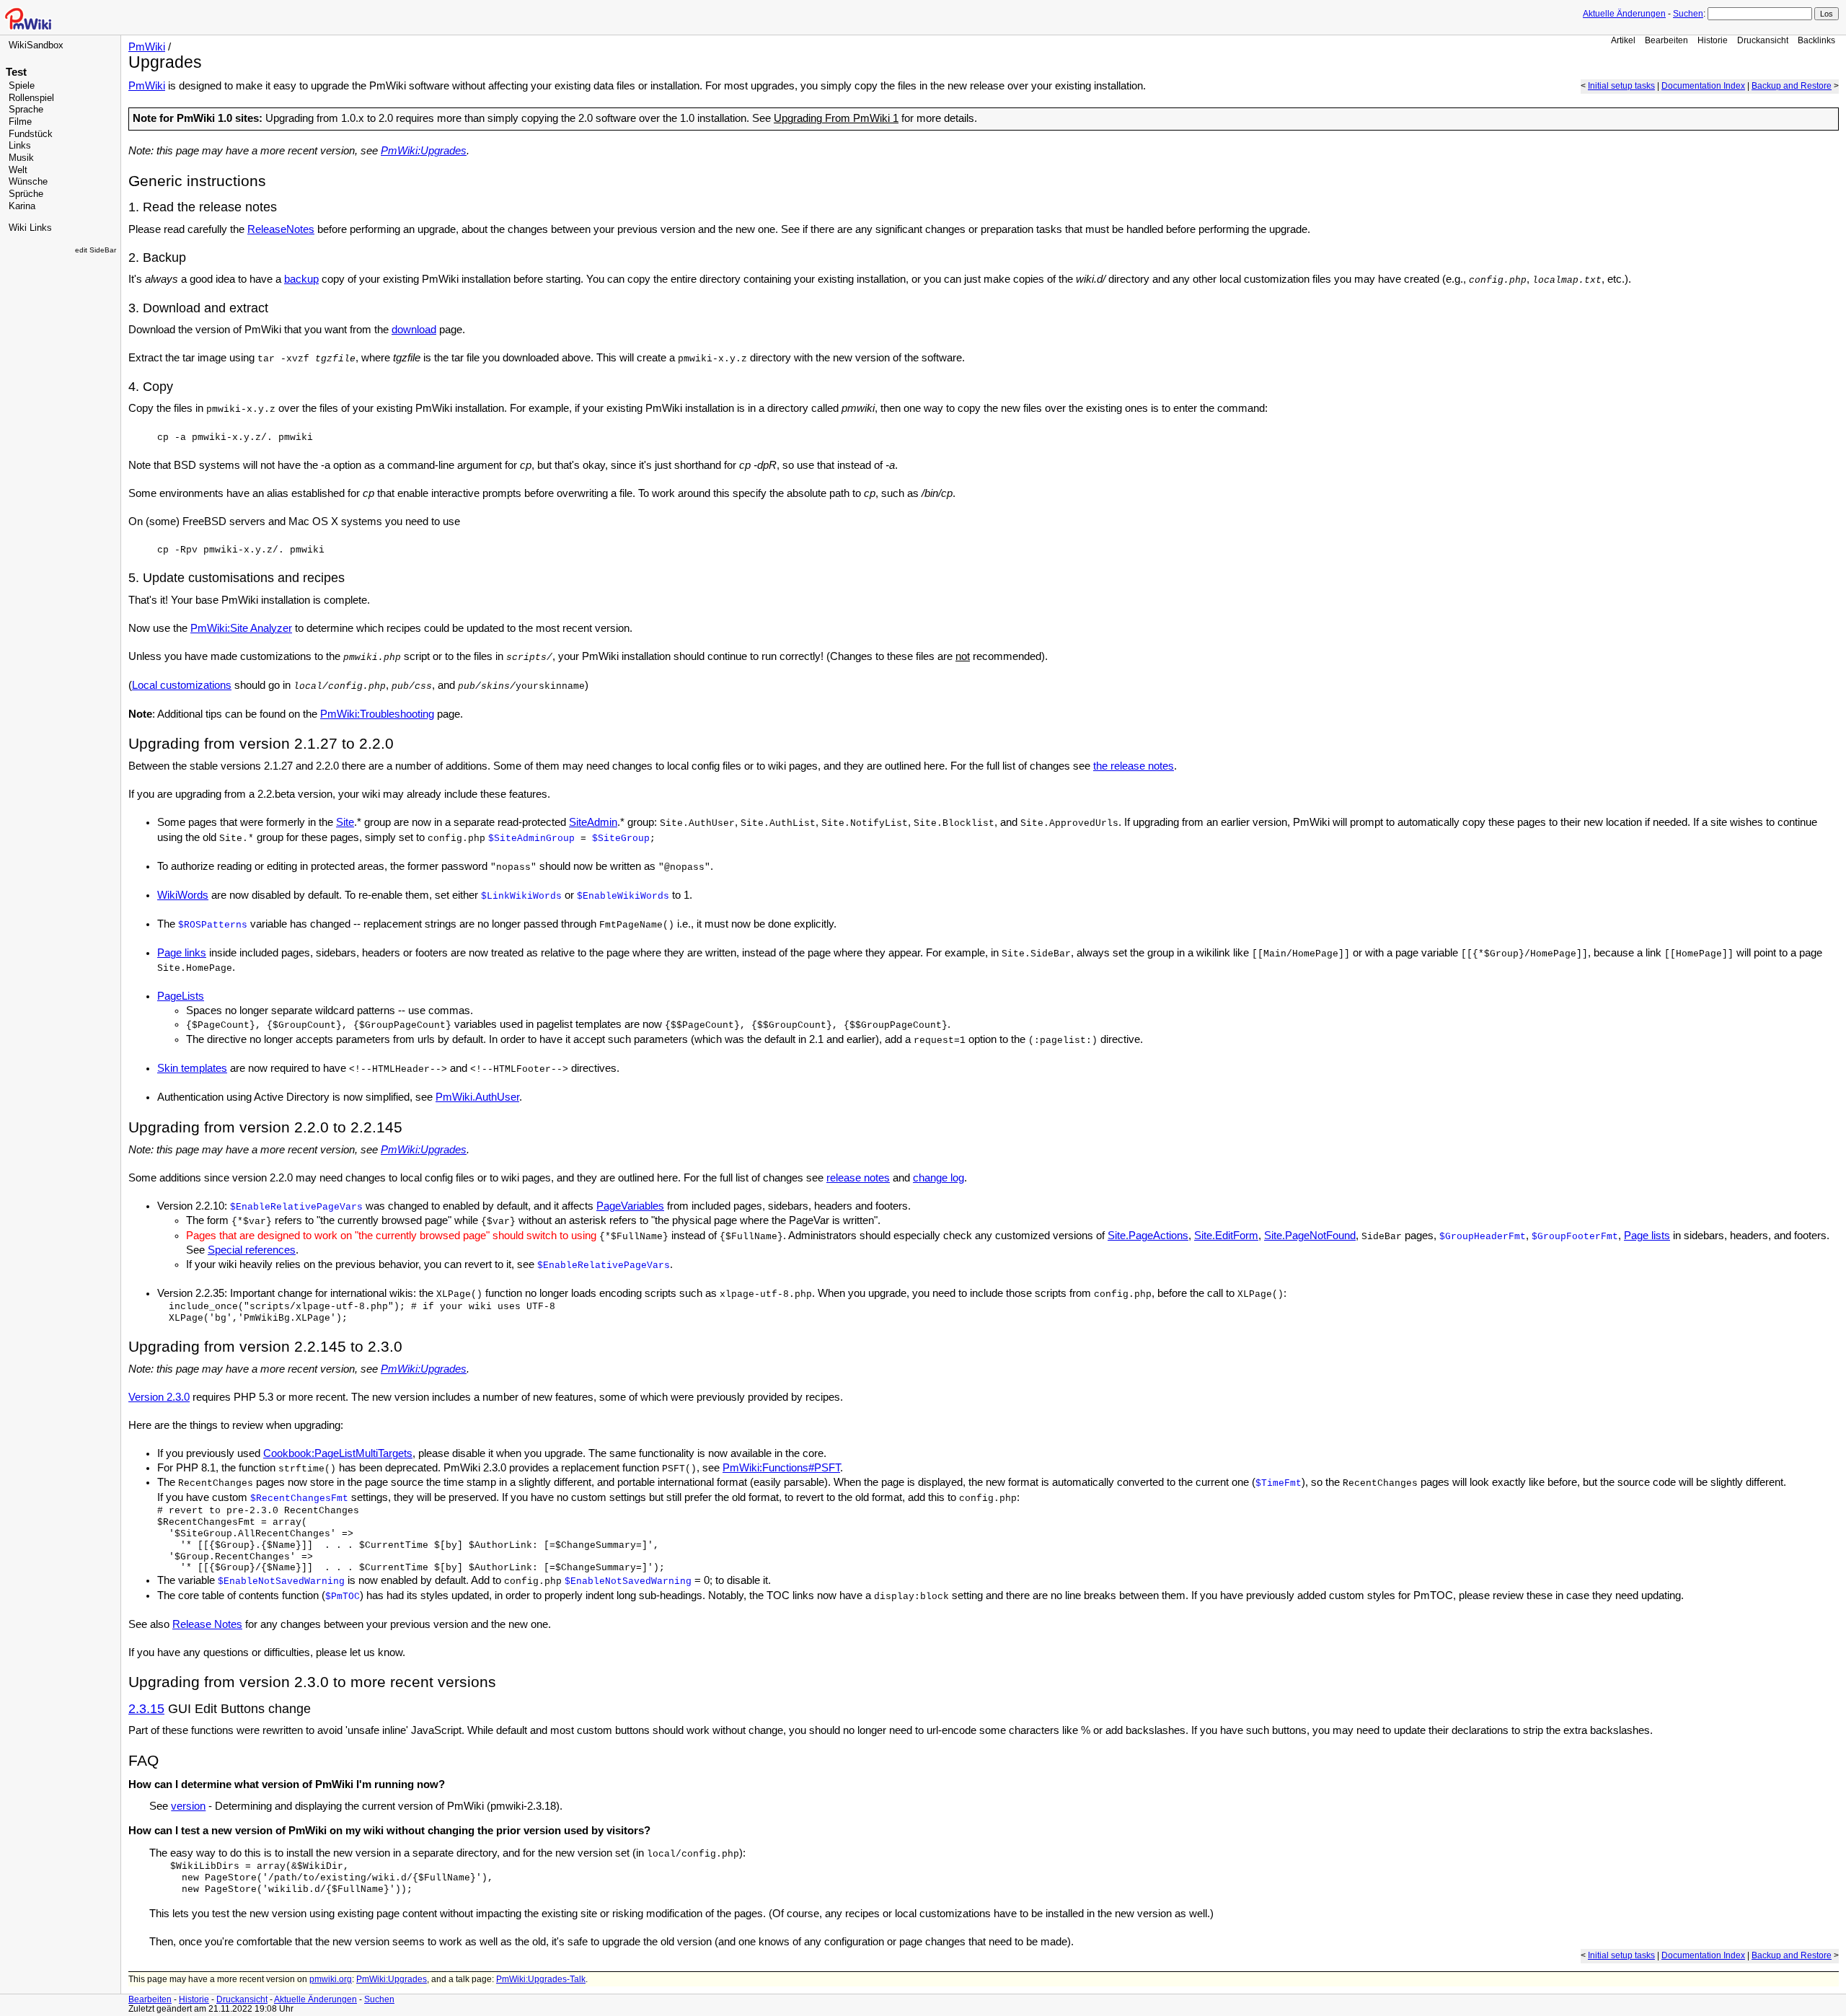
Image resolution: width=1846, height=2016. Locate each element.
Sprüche (26, 194)
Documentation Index (1703, 86)
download (414, 330)
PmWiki (147, 47)
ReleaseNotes (281, 229)
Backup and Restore (1792, 86)
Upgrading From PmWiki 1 (836, 118)
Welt (18, 170)
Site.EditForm (1226, 1236)
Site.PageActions (1148, 1236)
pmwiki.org (331, 1979)
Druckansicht (1763, 40)
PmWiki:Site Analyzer (241, 628)
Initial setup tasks (1621, 86)
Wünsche (28, 182)
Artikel (1623, 40)
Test (16, 72)
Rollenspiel (31, 98)
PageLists (181, 996)
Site (345, 822)
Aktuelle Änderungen (1624, 14)
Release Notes (207, 1624)
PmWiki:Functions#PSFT (781, 1468)
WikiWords (183, 895)
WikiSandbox (36, 45)
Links (20, 146)
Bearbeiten (1666, 40)
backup (301, 279)
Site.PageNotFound (1310, 1236)
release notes (858, 1178)
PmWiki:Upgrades (424, 151)
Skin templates (192, 1068)
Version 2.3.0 (159, 1397)
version (188, 1806)
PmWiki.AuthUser (477, 1097)
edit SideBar (96, 250)
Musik (21, 158)
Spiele (22, 86)
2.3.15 (146, 1709)
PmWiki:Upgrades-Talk (541, 1979)
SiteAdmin (593, 822)
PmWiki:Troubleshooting (377, 714)
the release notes (1134, 766)
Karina (22, 206)
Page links (182, 953)
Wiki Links (30, 228)
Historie (1713, 40)
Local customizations (182, 685)
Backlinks (1816, 40)
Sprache (26, 110)
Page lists (1647, 1236)
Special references (252, 1250)
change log (939, 1178)
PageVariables (630, 1206)
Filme (20, 122)
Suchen (1688, 14)
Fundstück (31, 134)
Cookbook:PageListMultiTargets (338, 1453)
